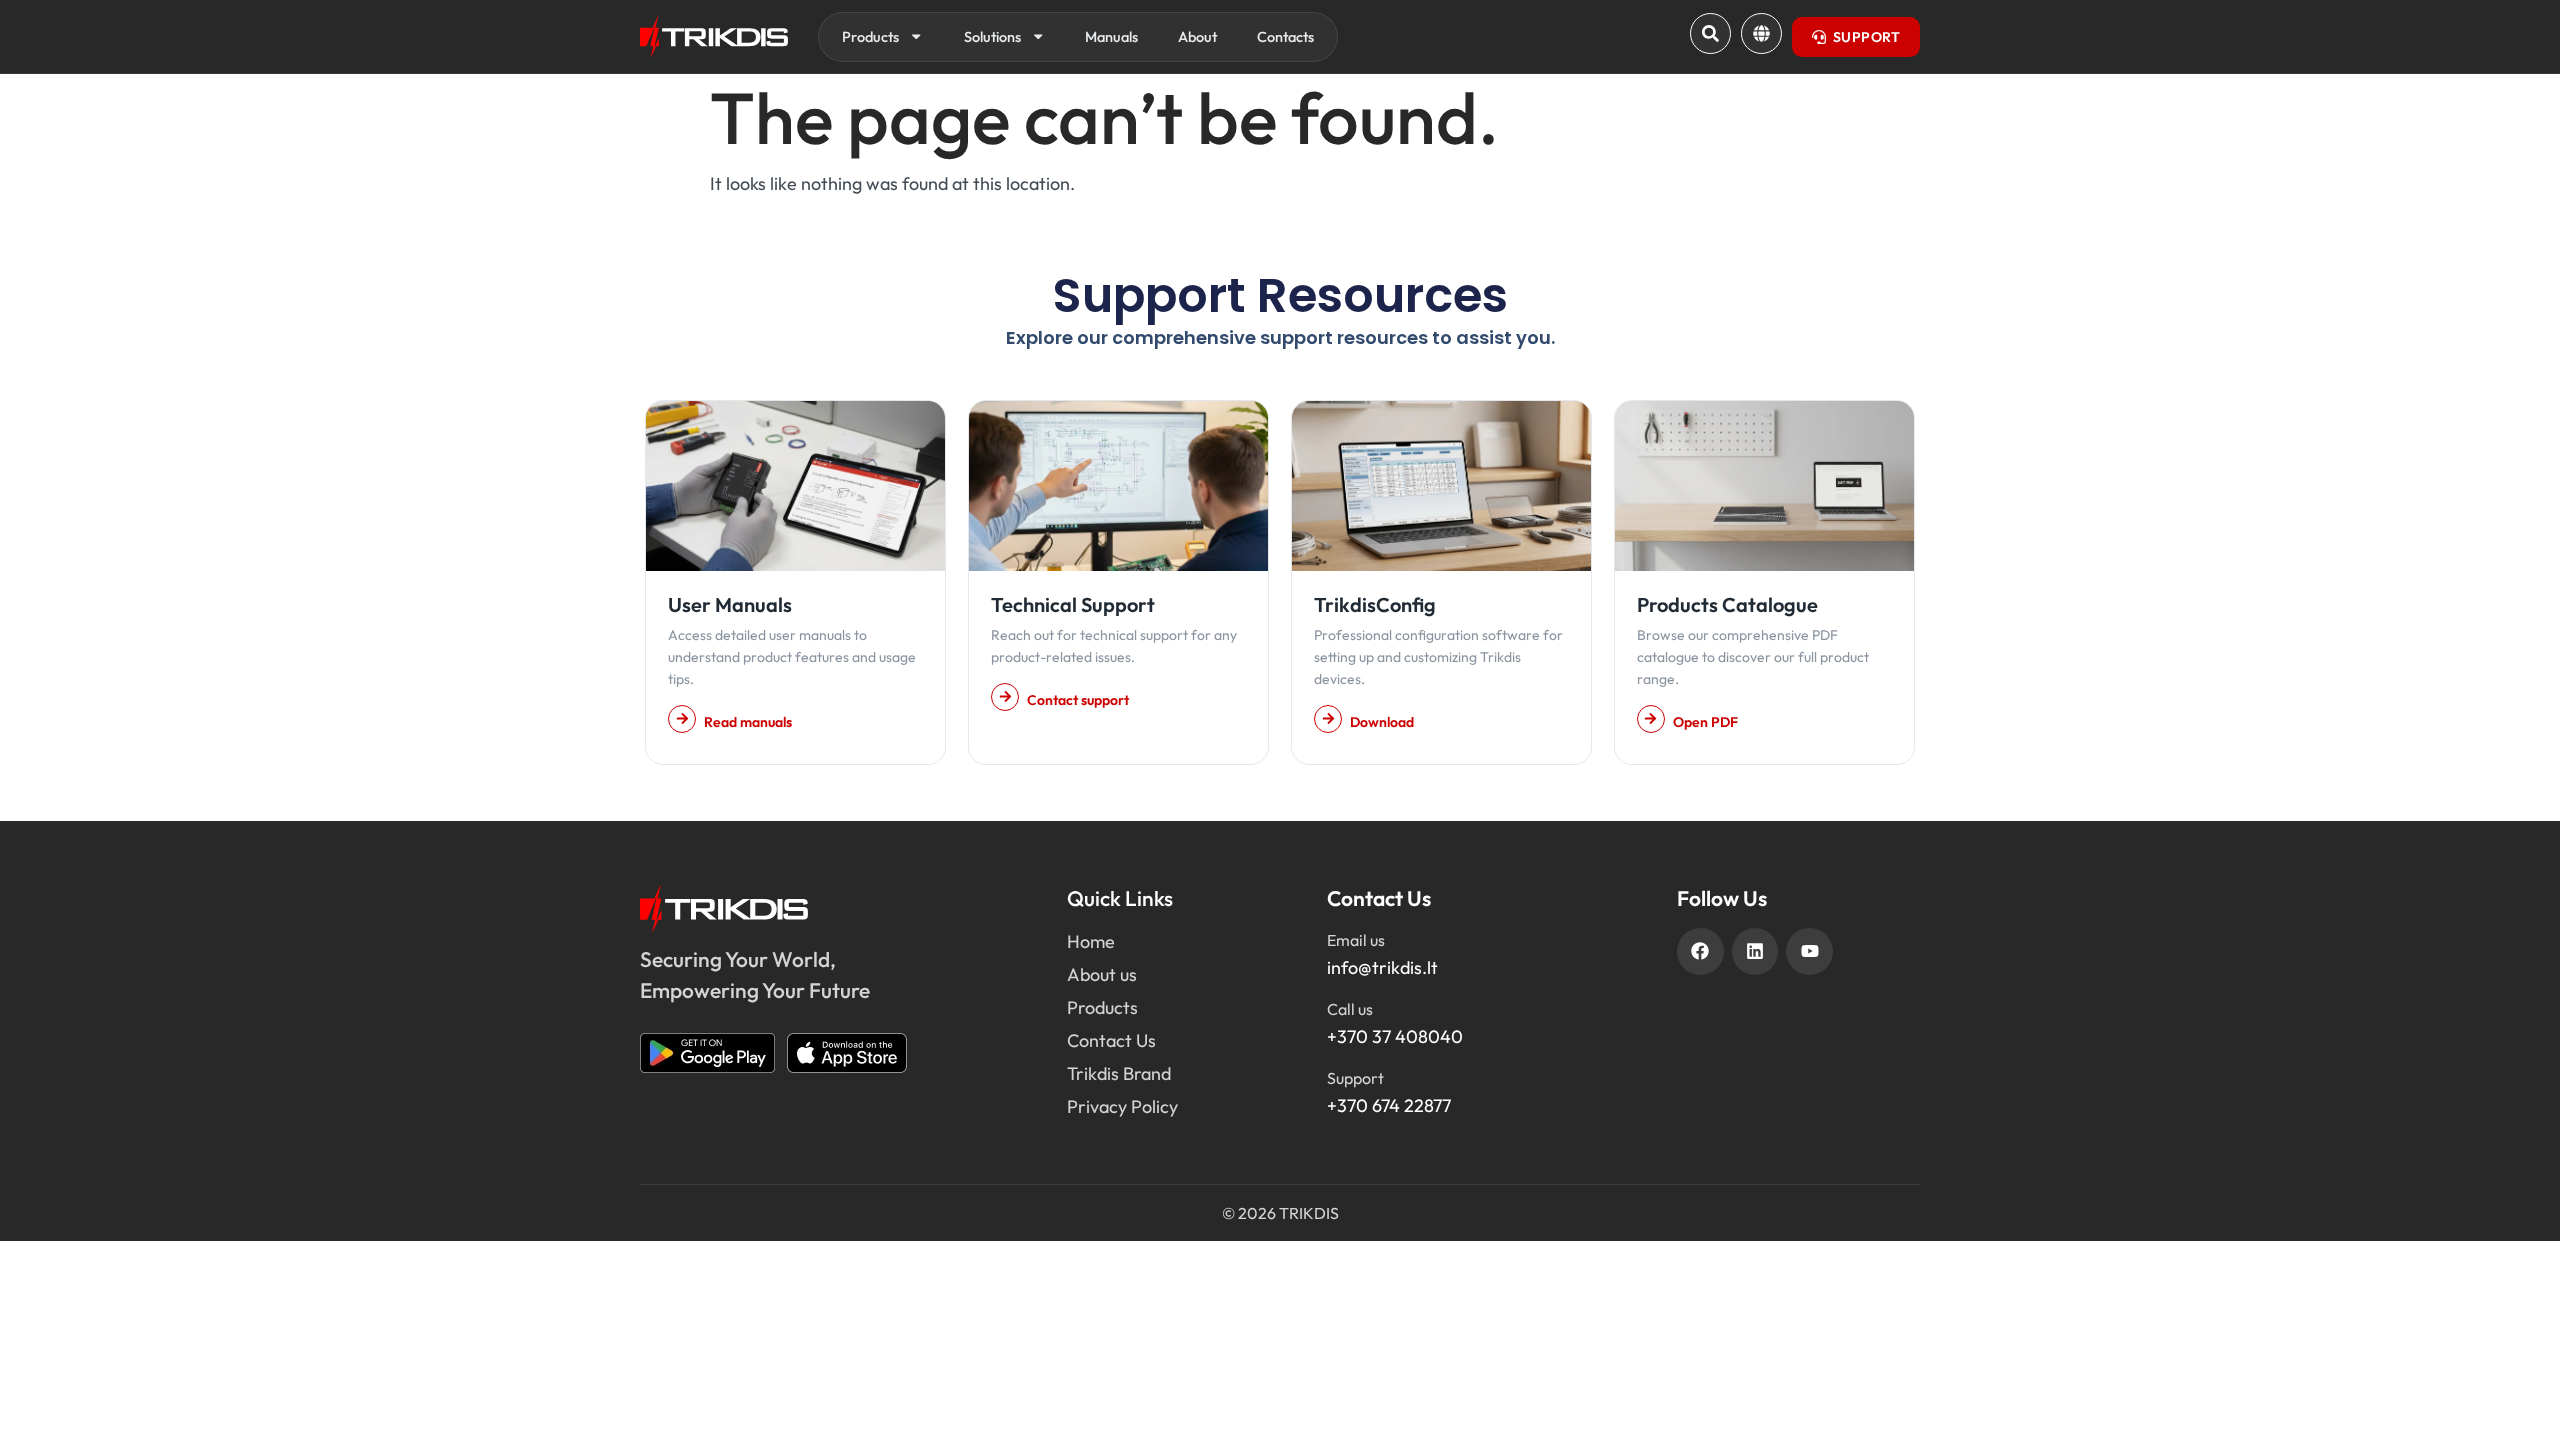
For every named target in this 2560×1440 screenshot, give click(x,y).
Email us (1356, 940)
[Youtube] (1809, 951)
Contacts (1285, 36)
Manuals (1111, 36)
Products (870, 36)
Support (1355, 1078)
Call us (1350, 1009)
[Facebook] (1700, 951)
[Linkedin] (1755, 951)
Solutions (992, 36)
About (1197, 36)
